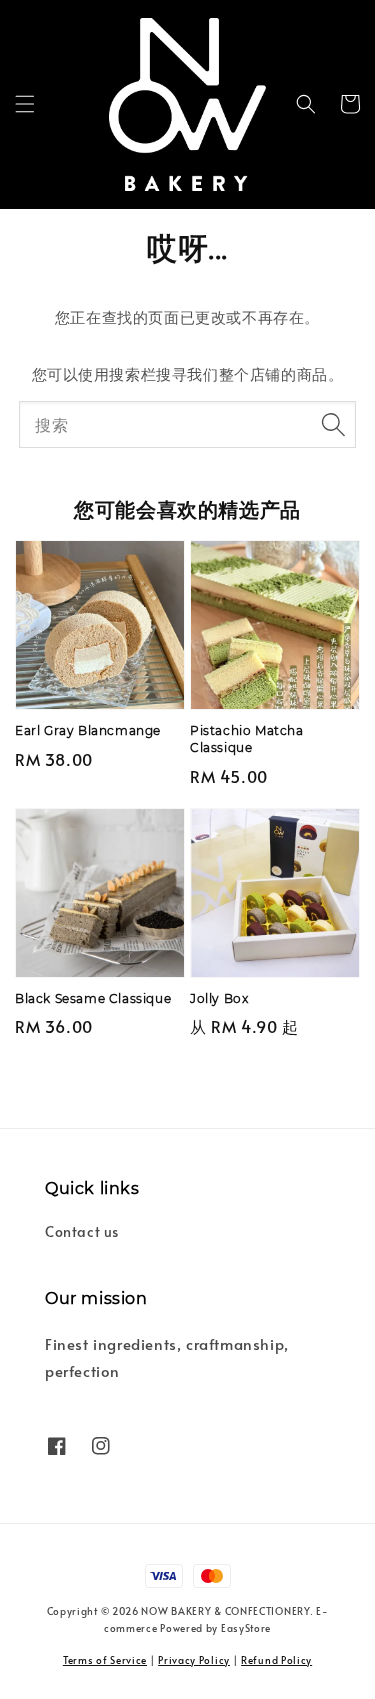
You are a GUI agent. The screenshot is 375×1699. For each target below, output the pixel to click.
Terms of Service (105, 1660)
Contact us (82, 1231)
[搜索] (333, 424)
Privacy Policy (194, 1660)
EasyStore (246, 1628)
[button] (25, 104)
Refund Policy (276, 1660)
